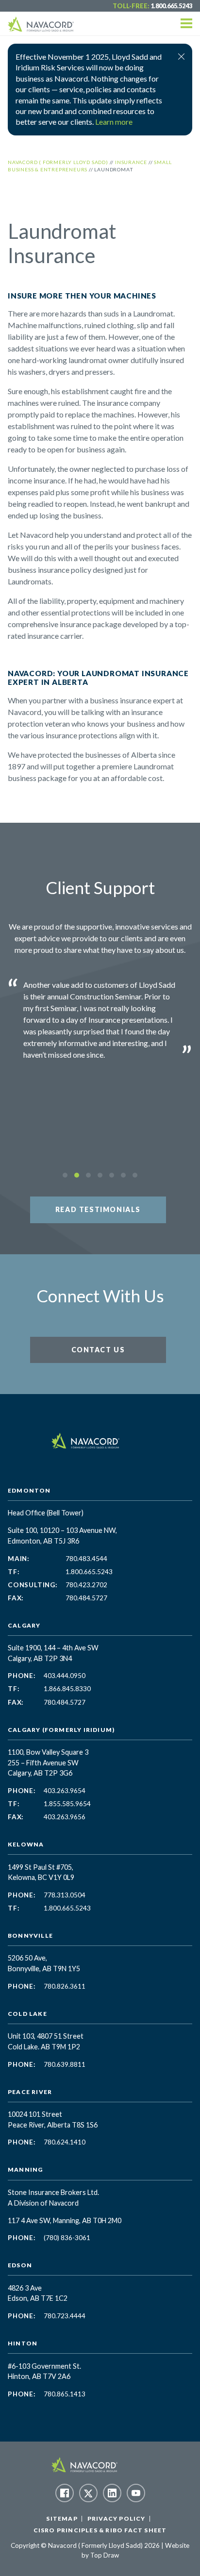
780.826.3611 (65, 1986)
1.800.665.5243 (171, 6)
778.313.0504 (65, 1895)
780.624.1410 (65, 2142)
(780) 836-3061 (67, 2238)
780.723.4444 (65, 2316)
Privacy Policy (117, 2518)
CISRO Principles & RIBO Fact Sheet (100, 2530)
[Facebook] (65, 2493)
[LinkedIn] (112, 2493)
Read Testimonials (98, 1209)
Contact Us (98, 1350)
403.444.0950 (65, 1676)
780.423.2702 (86, 1585)
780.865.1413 (65, 2394)
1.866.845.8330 (67, 1689)
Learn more (114, 122)
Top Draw (105, 2555)
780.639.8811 (65, 2064)
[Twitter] (88, 2493)
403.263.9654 (65, 1791)
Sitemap (62, 2518)
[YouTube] (136, 2493)
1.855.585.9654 (67, 1804)
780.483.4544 (86, 1559)
